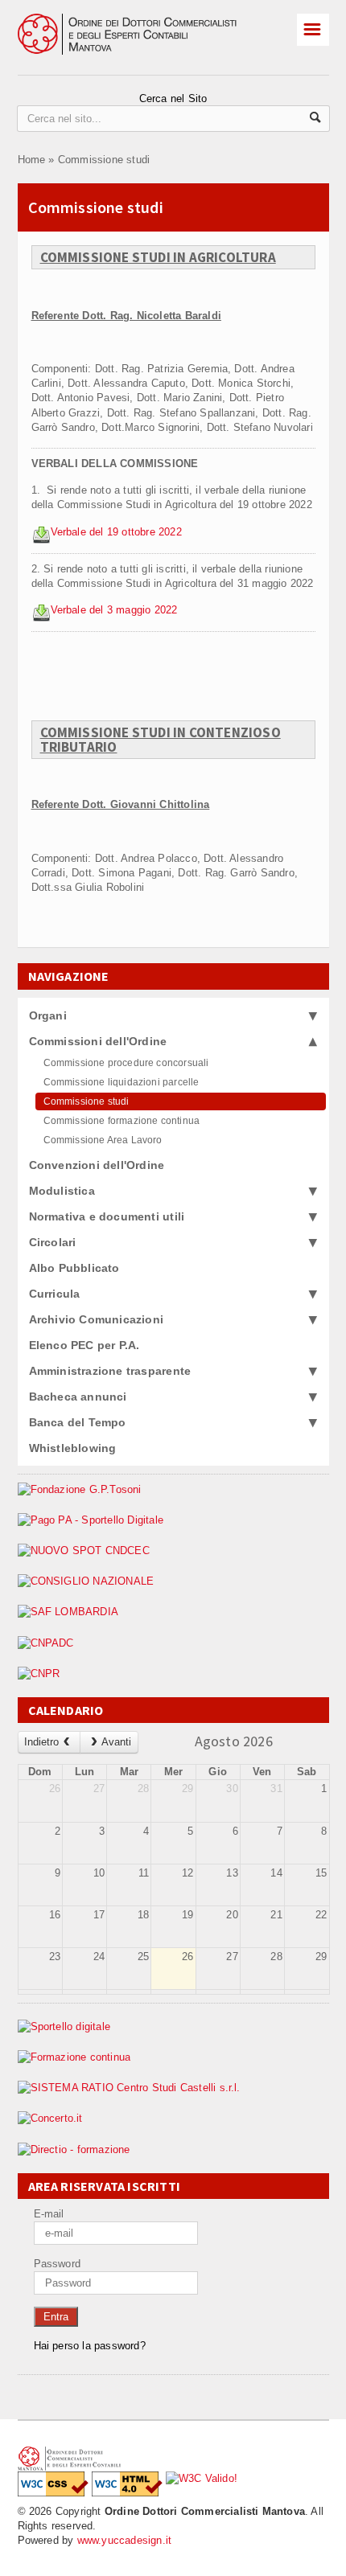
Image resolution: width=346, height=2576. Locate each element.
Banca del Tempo (78, 1422)
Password (58, 2264)
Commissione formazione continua (122, 1121)
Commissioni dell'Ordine (98, 1041)
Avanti (116, 1742)
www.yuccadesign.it (125, 2540)
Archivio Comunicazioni (97, 1319)
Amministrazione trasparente (110, 1371)
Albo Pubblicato (74, 1268)
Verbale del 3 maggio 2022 (114, 610)
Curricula (55, 1294)
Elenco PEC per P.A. (84, 1345)
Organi (48, 1015)
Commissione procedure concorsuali (126, 1063)
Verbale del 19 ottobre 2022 (116, 532)
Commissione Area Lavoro (103, 1140)
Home (32, 160)
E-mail (49, 2214)
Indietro (41, 1742)
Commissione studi (104, 160)
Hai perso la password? (90, 2346)
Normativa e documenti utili (107, 1216)
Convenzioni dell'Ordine (97, 1165)
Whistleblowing (73, 1448)
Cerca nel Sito (173, 98)
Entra (56, 2317)
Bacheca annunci (78, 1397)
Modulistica (62, 1191)
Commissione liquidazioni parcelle (122, 1082)
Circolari (53, 1242)
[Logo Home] (142, 21)
